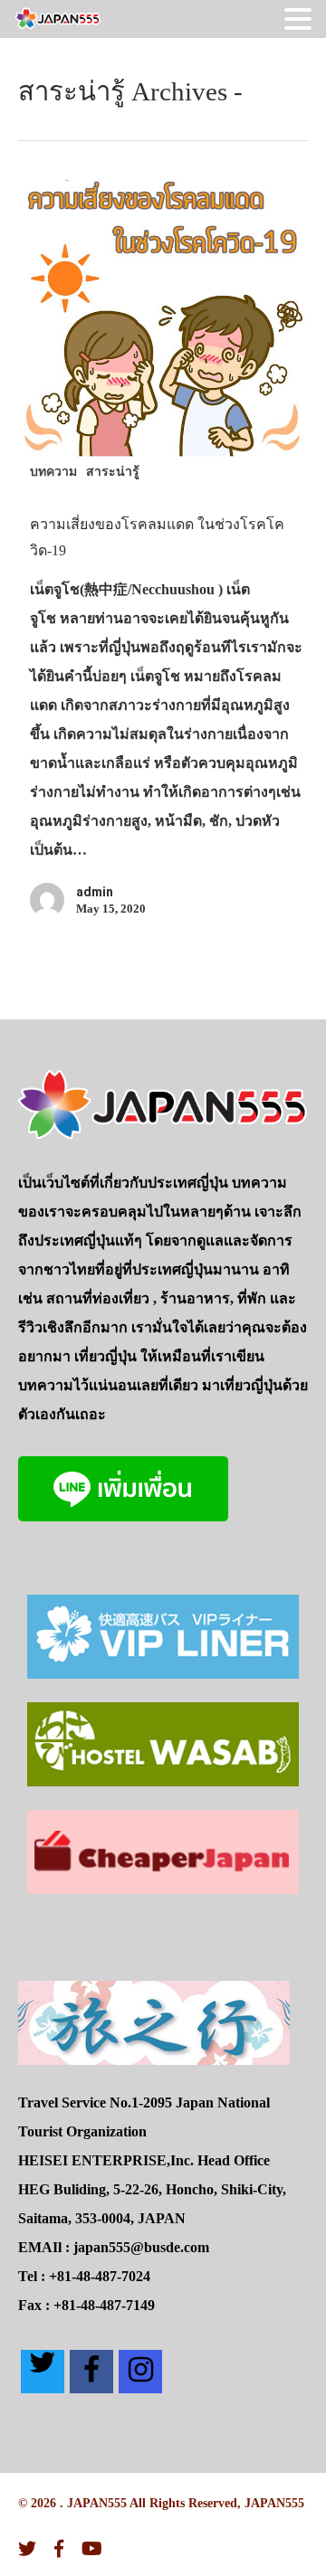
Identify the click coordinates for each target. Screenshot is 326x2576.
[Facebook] (91, 2372)
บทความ (53, 471)
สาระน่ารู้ (113, 471)
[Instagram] (140, 2372)
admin (95, 892)
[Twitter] (43, 2372)
